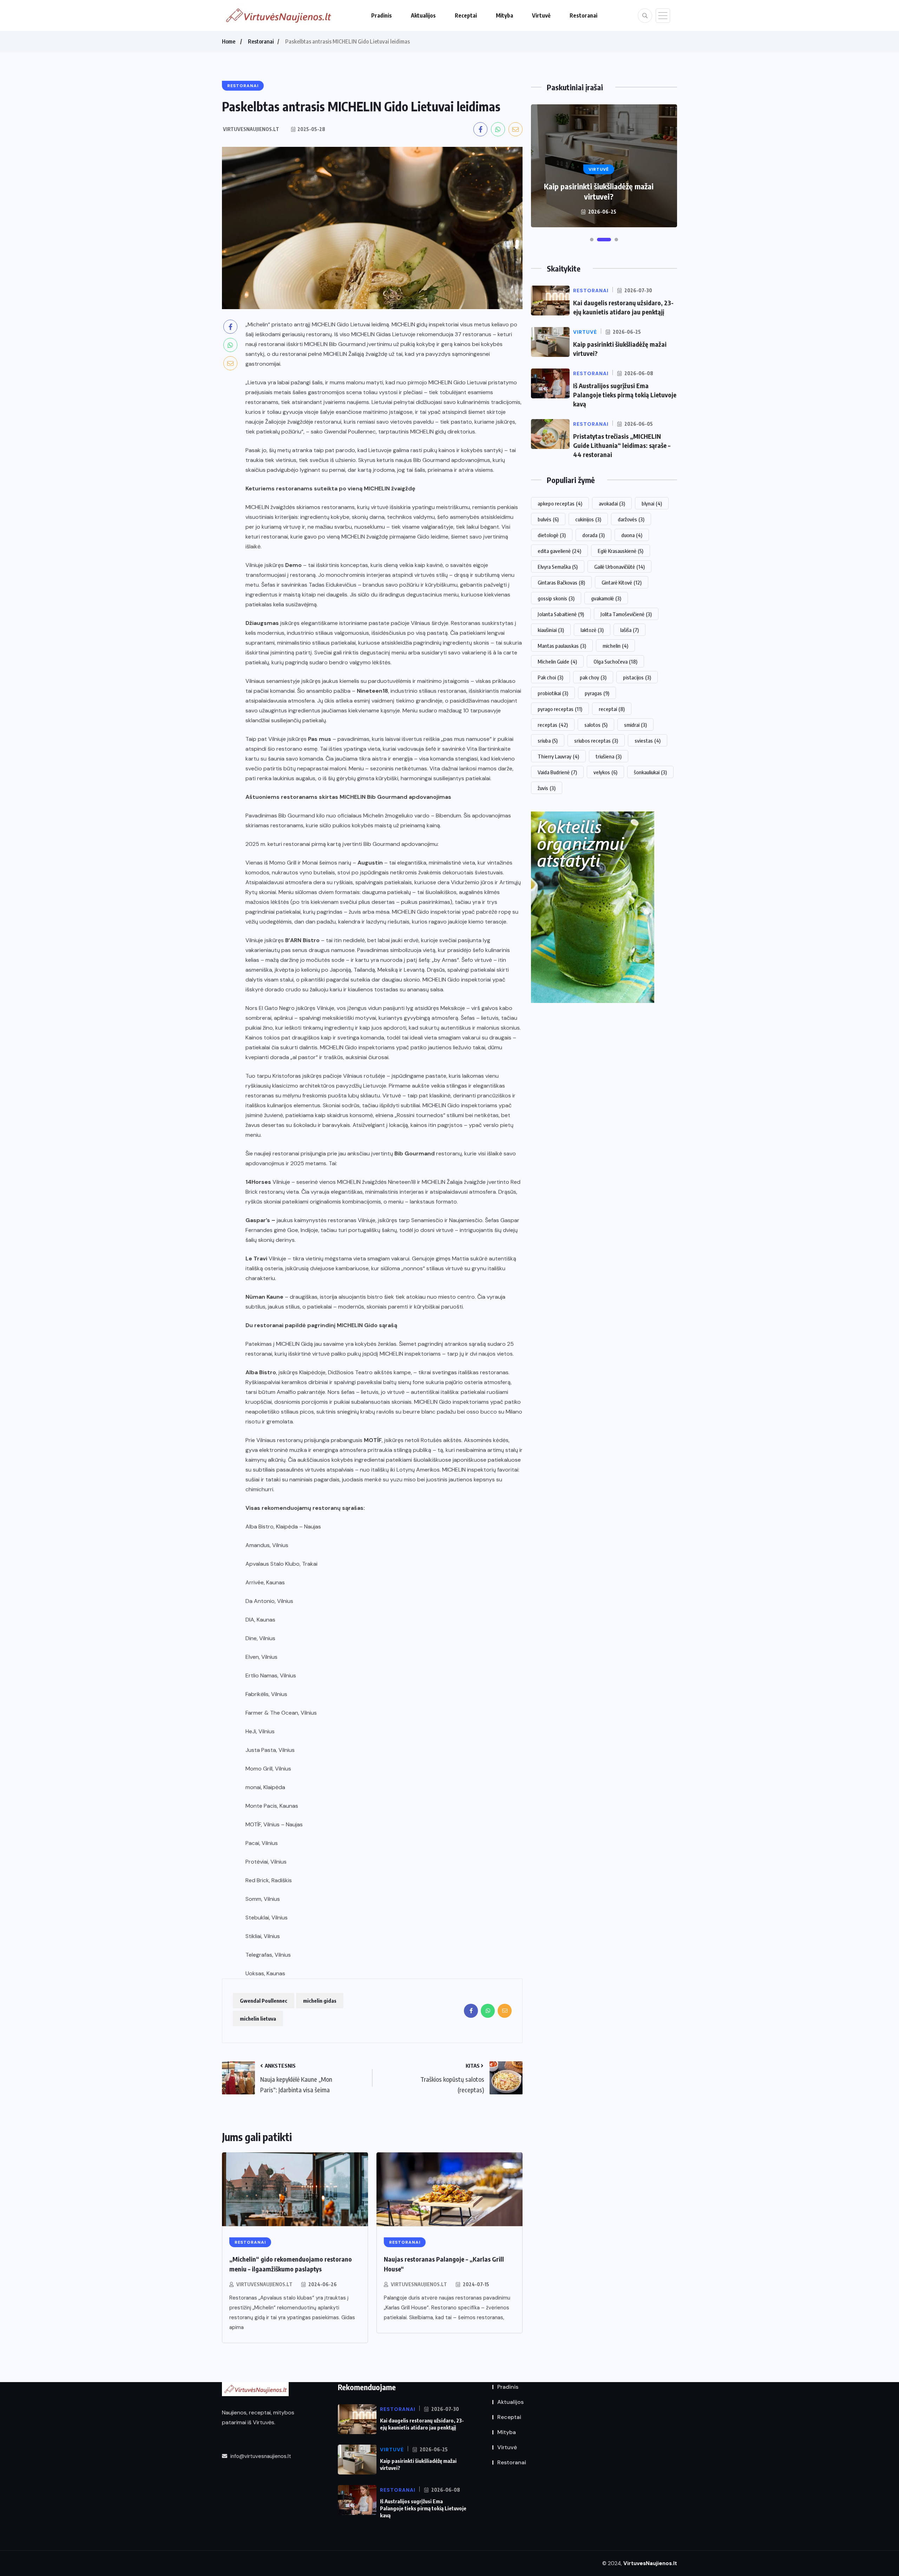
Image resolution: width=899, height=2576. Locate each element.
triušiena (609, 756)
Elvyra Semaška (558, 567)
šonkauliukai (650, 772)
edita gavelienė (559, 551)
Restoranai (583, 15)
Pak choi (550, 677)
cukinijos (588, 519)
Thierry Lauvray (558, 756)
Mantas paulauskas (562, 646)
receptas (553, 725)
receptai (612, 709)
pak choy (593, 677)
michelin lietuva (258, 2019)
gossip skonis (556, 598)
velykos (605, 772)
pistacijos (637, 677)
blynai (652, 503)
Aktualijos (423, 15)
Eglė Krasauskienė (621, 551)
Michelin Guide (557, 661)
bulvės (548, 519)
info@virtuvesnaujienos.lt (260, 2456)
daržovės (631, 519)
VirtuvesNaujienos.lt (264, 2284)
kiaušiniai (551, 630)
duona (632, 535)
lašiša (629, 630)
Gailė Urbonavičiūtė (619, 567)
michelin (615, 646)
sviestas (648, 741)
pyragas (597, 693)
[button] (592, 240)
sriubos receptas (596, 741)
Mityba (504, 15)
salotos (596, 725)
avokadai (612, 503)
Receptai (466, 15)
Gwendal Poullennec (264, 2001)
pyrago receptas (560, 709)
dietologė (552, 535)
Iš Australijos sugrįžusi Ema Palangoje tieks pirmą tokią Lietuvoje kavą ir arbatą (599, 186)
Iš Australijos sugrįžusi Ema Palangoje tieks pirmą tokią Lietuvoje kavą (625, 395)
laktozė (592, 630)
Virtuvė (541, 15)
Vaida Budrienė (557, 772)
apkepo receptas (560, 503)
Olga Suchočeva (615, 661)
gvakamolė (606, 598)
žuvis (547, 788)
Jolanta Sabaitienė (561, 614)
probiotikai (553, 693)
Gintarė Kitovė (622, 582)
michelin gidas (320, 2001)
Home (229, 41)
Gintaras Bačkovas (561, 582)
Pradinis (382, 15)
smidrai (635, 725)
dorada (593, 535)
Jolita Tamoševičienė (626, 614)
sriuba (548, 741)
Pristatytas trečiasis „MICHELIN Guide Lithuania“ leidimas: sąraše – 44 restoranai (622, 445)
